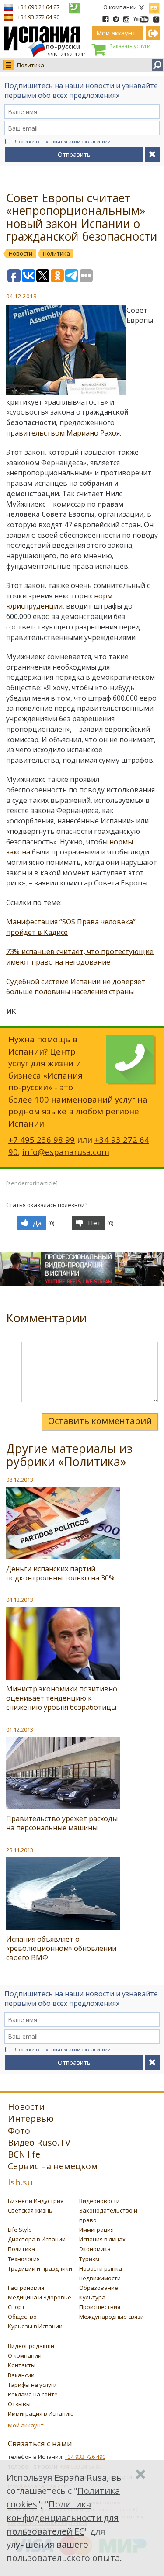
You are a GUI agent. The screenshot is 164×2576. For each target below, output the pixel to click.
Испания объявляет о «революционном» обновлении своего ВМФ (61, 1948)
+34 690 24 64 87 (38, 7)
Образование (99, 2288)
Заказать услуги (130, 46)
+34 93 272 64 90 (38, 17)
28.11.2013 (20, 1850)
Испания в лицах (102, 2239)
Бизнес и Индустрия (36, 2201)
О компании (120, 7)
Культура (92, 2297)
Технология (24, 2259)
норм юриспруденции (59, 601)
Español (154, 6)
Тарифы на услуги (32, 2385)
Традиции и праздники (40, 2268)
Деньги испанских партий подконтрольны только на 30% (60, 1573)
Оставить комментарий (100, 1421)
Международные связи (112, 2317)
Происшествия (100, 2307)
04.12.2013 (20, 1600)
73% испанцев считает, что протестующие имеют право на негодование (80, 957)
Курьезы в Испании (35, 2326)
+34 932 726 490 (85, 2457)
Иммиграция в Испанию (41, 2413)
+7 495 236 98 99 (42, 1139)
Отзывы (19, 2404)
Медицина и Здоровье (40, 2297)
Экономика (95, 2249)
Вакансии (21, 2375)
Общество (22, 2317)
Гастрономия (26, 2288)
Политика (31, 65)
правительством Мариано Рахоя (63, 433)
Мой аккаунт (26, 2425)
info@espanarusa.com (66, 1152)
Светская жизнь (30, 2210)
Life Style (20, 2230)
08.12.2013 (20, 1480)
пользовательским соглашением (76, 142)
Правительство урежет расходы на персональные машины (62, 1823)
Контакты (22, 2365)
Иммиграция (96, 2230)
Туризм (89, 2259)
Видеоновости (99, 2201)
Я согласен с (63, 142)
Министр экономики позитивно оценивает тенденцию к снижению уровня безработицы (62, 1698)
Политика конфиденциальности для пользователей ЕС (63, 2518)
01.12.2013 (20, 1729)
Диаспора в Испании (37, 2239)
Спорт (16, 2307)
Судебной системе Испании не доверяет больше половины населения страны (76, 987)
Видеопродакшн (31, 2346)
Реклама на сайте (33, 2394)
